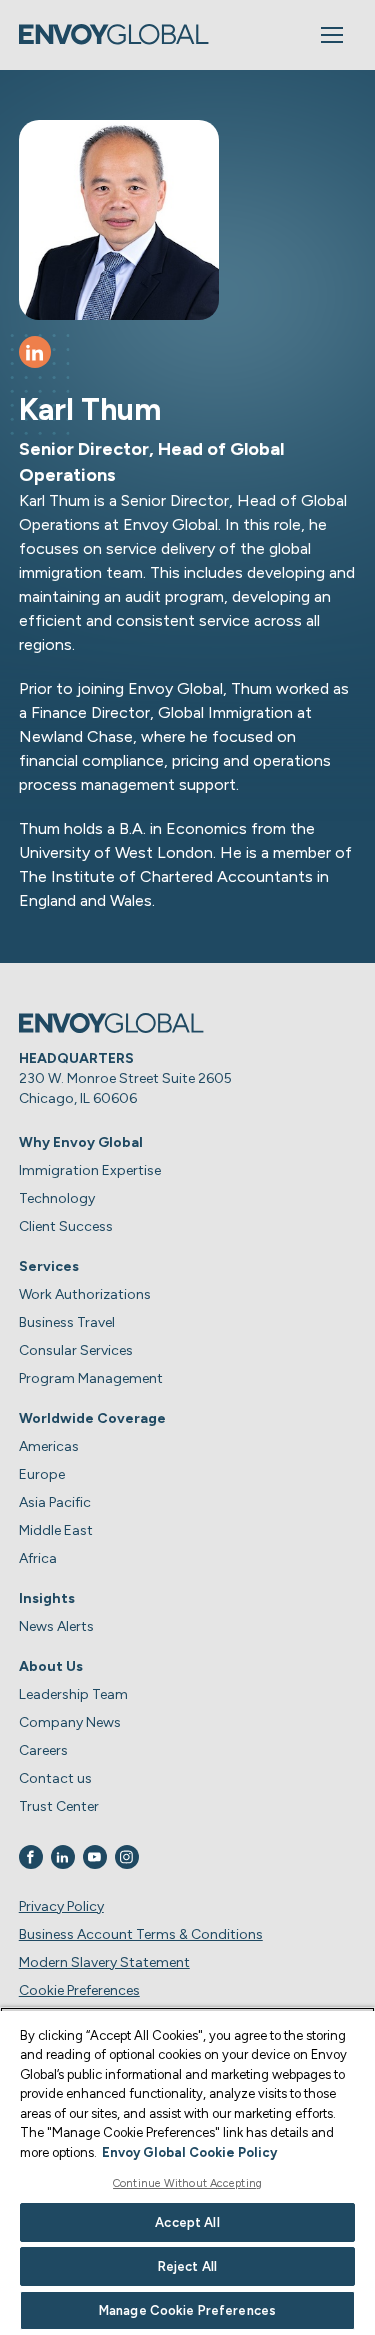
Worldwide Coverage (92, 1418)
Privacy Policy (61, 1906)
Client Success (66, 1226)
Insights (47, 1598)
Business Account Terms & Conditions (141, 1934)
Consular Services (76, 1350)
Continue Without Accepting (187, 2183)
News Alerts (56, 1626)
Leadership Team (73, 1694)
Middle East (56, 1530)
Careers (43, 1750)
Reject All (187, 2266)
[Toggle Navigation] (332, 35)
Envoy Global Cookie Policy (189, 2152)
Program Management (91, 1378)
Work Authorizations (85, 1294)
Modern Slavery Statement (104, 1962)
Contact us (55, 1778)
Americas (49, 1446)
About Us (51, 1666)
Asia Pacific (55, 1502)
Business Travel (67, 1322)
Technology (57, 1198)
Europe (42, 1474)
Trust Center (59, 1806)
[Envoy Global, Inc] (114, 34)
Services (49, 1266)
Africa (38, 1558)
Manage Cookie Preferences (187, 2310)
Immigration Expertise (90, 1170)
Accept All (187, 2222)
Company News (70, 1722)
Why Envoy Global (81, 1142)
